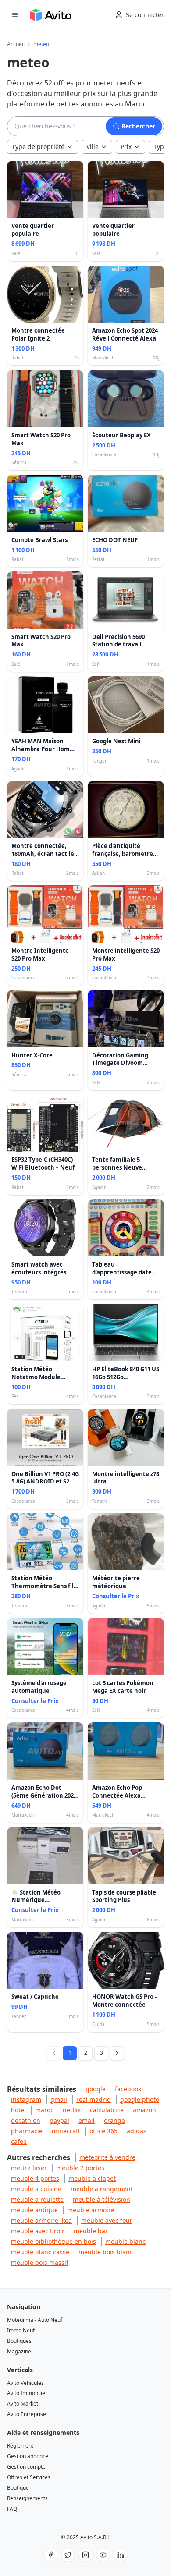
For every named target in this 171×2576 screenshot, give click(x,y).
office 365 (103, 2131)
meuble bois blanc (106, 2252)
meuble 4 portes (35, 2178)
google (96, 2089)
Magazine (19, 2351)
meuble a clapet (92, 2178)
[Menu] (15, 15)
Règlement (20, 2446)
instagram (26, 2099)
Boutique (18, 2488)
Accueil (16, 44)
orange (114, 2120)
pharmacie (27, 2131)
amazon (144, 2110)
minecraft (66, 2131)
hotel (18, 2110)
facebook (128, 2089)
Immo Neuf (21, 2330)
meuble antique (34, 2210)
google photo (140, 2099)
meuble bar (91, 2231)
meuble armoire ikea (41, 2220)
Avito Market (23, 2404)
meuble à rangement (102, 2189)
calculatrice (107, 2110)
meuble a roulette (37, 2199)
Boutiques (19, 2341)
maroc (44, 2110)
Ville (93, 147)
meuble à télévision (102, 2199)
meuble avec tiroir (38, 2231)
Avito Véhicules (25, 2383)
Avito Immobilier (27, 2393)
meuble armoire (91, 2210)
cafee (19, 2141)
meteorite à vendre (107, 2157)
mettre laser (29, 2168)
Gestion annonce (28, 2456)
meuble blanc (125, 2241)
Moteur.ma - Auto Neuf (35, 2320)
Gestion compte (26, 2467)
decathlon (26, 2120)
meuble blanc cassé (40, 2252)
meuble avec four (107, 2220)
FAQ (12, 2509)
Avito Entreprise (27, 2414)
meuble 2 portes (80, 2168)
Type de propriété (38, 147)
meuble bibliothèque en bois (53, 2241)
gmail (59, 2099)
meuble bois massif (40, 2262)
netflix (72, 2110)
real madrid (94, 2099)
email (87, 2120)
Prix (126, 147)
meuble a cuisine (36, 2189)
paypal (59, 2120)
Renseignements (27, 2498)
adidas (137, 2131)
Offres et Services (29, 2477)
